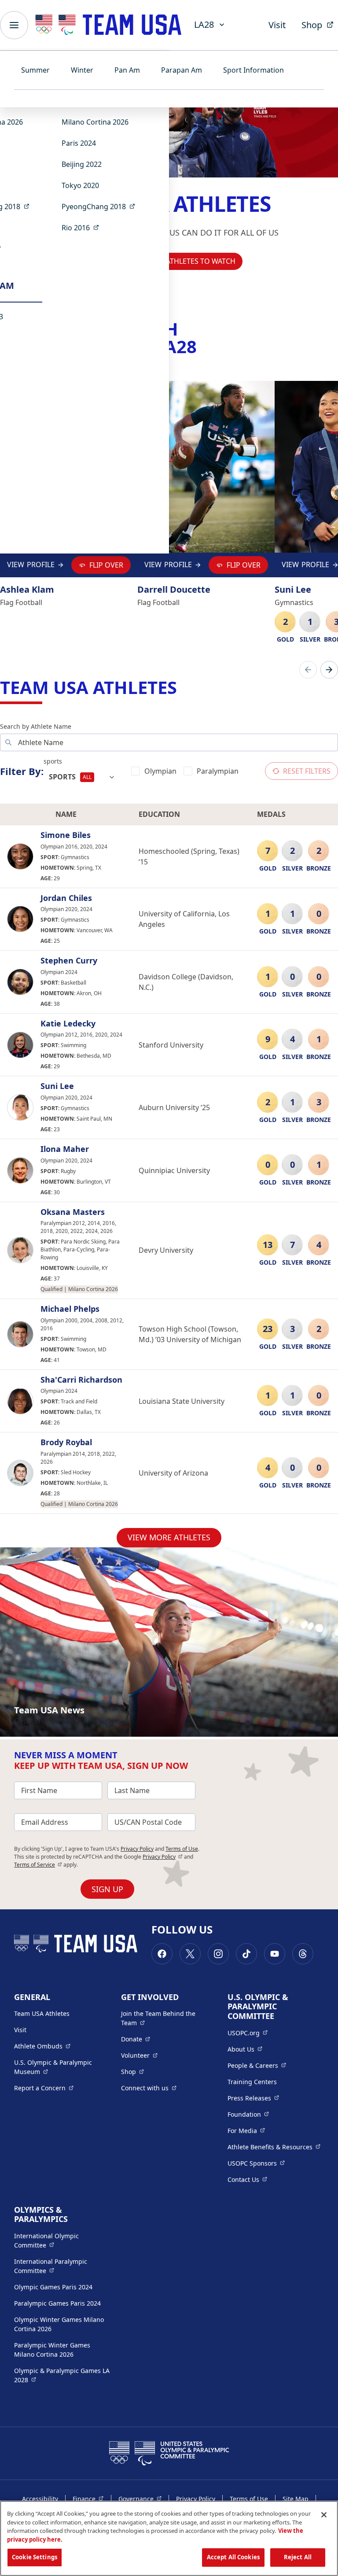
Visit (277, 25)
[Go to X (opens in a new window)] (190, 1954)
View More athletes (169, 1537)
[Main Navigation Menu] (14, 25)
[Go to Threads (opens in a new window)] (303, 1954)
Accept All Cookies (233, 2557)
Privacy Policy (137, 1849)
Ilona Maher (65, 1149)
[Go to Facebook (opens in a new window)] (162, 1954)
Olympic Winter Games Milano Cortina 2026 (59, 2324)
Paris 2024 (79, 143)
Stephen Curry (69, 961)
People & (257, 2065)
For (246, 2130)
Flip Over (106, 565)
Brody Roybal (66, 1443)
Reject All (298, 2557)
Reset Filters (307, 771)
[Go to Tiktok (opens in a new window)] (246, 1954)
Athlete (42, 2046)
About (245, 2049)
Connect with (149, 2088)
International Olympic (62, 2240)
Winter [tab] (82, 70)
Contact (247, 2179)
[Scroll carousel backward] (308, 670)
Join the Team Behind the (163, 2018)
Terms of (38, 1865)
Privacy (163, 1857)
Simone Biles (66, 835)
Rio (83, 227)
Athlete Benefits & (274, 2147)
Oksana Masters (73, 1212)
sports (53, 761)
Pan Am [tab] (127, 70)
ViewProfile (33, 567)
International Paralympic (62, 2266)
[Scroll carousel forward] (329, 670)
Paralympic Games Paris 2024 (57, 2303)
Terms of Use (182, 1849)
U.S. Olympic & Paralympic (61, 2067)
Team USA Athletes (42, 2013)
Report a (44, 2088)
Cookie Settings (35, 2557)
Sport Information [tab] (253, 70)
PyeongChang (101, 206)
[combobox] (82, 777)
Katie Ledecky (68, 1024)
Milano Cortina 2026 (95, 122)
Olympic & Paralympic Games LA (62, 2375)
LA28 (204, 24)
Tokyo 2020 (80, 185)
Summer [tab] (35, 70)
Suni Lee (57, 1086)
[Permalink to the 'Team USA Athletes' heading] (183, 687)
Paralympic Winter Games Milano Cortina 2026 (52, 2350)
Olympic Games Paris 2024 (53, 2287)
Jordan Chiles (66, 898)
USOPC (256, 2163)
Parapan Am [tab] (182, 70)
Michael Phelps (70, 1309)
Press (253, 2098)
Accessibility (40, 2499)
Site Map (296, 2499)
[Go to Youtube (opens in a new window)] (275, 1954)
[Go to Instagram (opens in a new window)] (218, 1954)
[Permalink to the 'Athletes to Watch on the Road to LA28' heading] (203, 346)
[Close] (324, 2515)
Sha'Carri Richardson (81, 1380)
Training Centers (252, 2082)
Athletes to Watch (201, 261)
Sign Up (107, 1889)
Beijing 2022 (82, 164)
